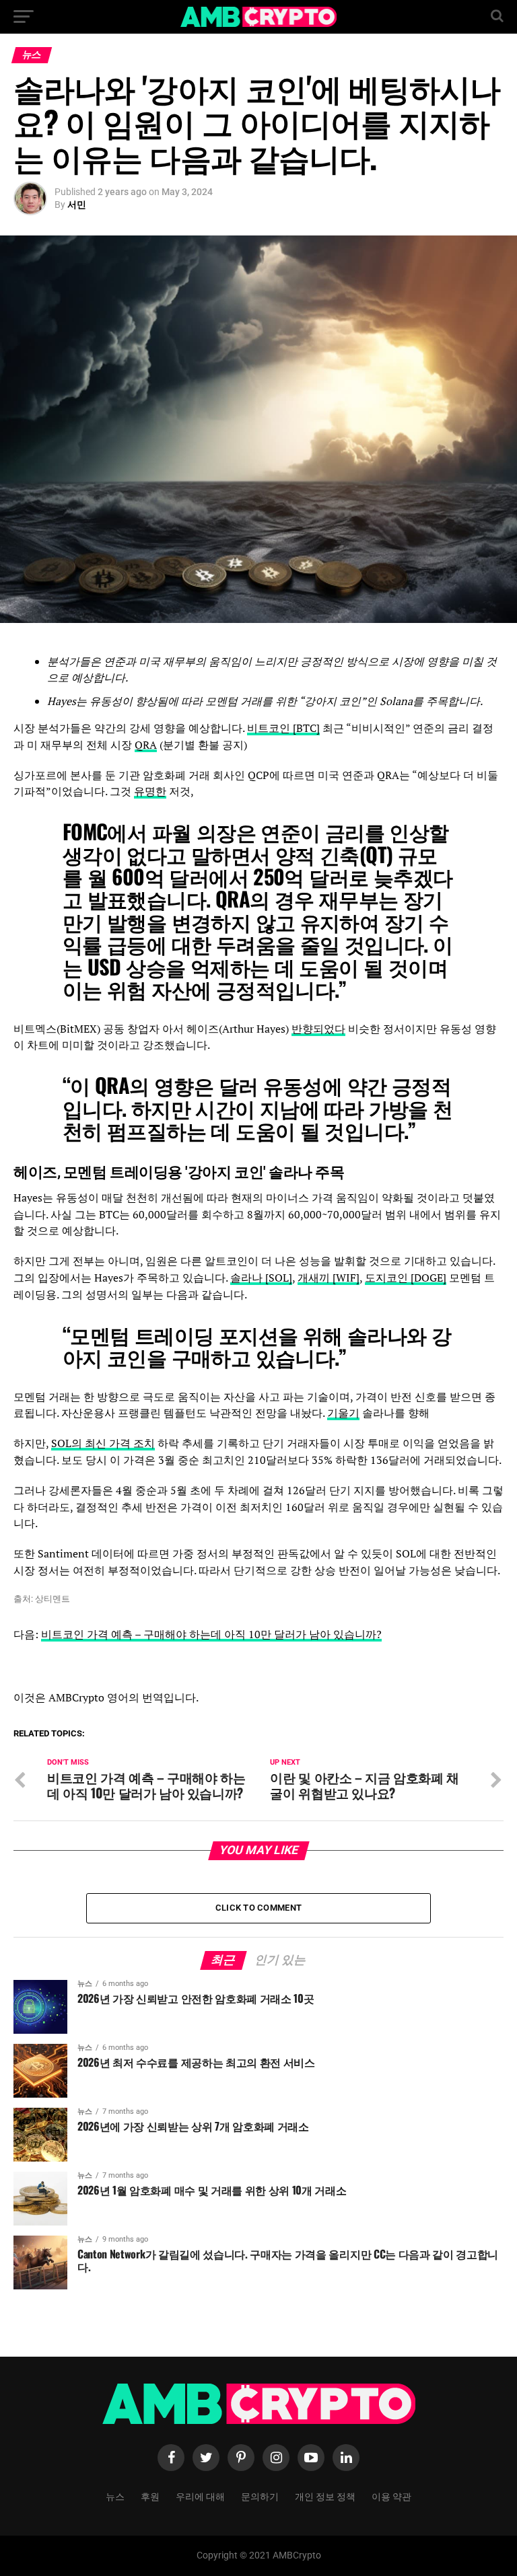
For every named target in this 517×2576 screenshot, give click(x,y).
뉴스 (115, 2496)
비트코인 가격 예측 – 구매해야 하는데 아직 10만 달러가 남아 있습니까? (211, 1634)
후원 (150, 2496)
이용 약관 (391, 2496)
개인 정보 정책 (325, 2496)
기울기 (343, 1413)
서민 (77, 205)
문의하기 (260, 2496)
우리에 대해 (200, 2496)
